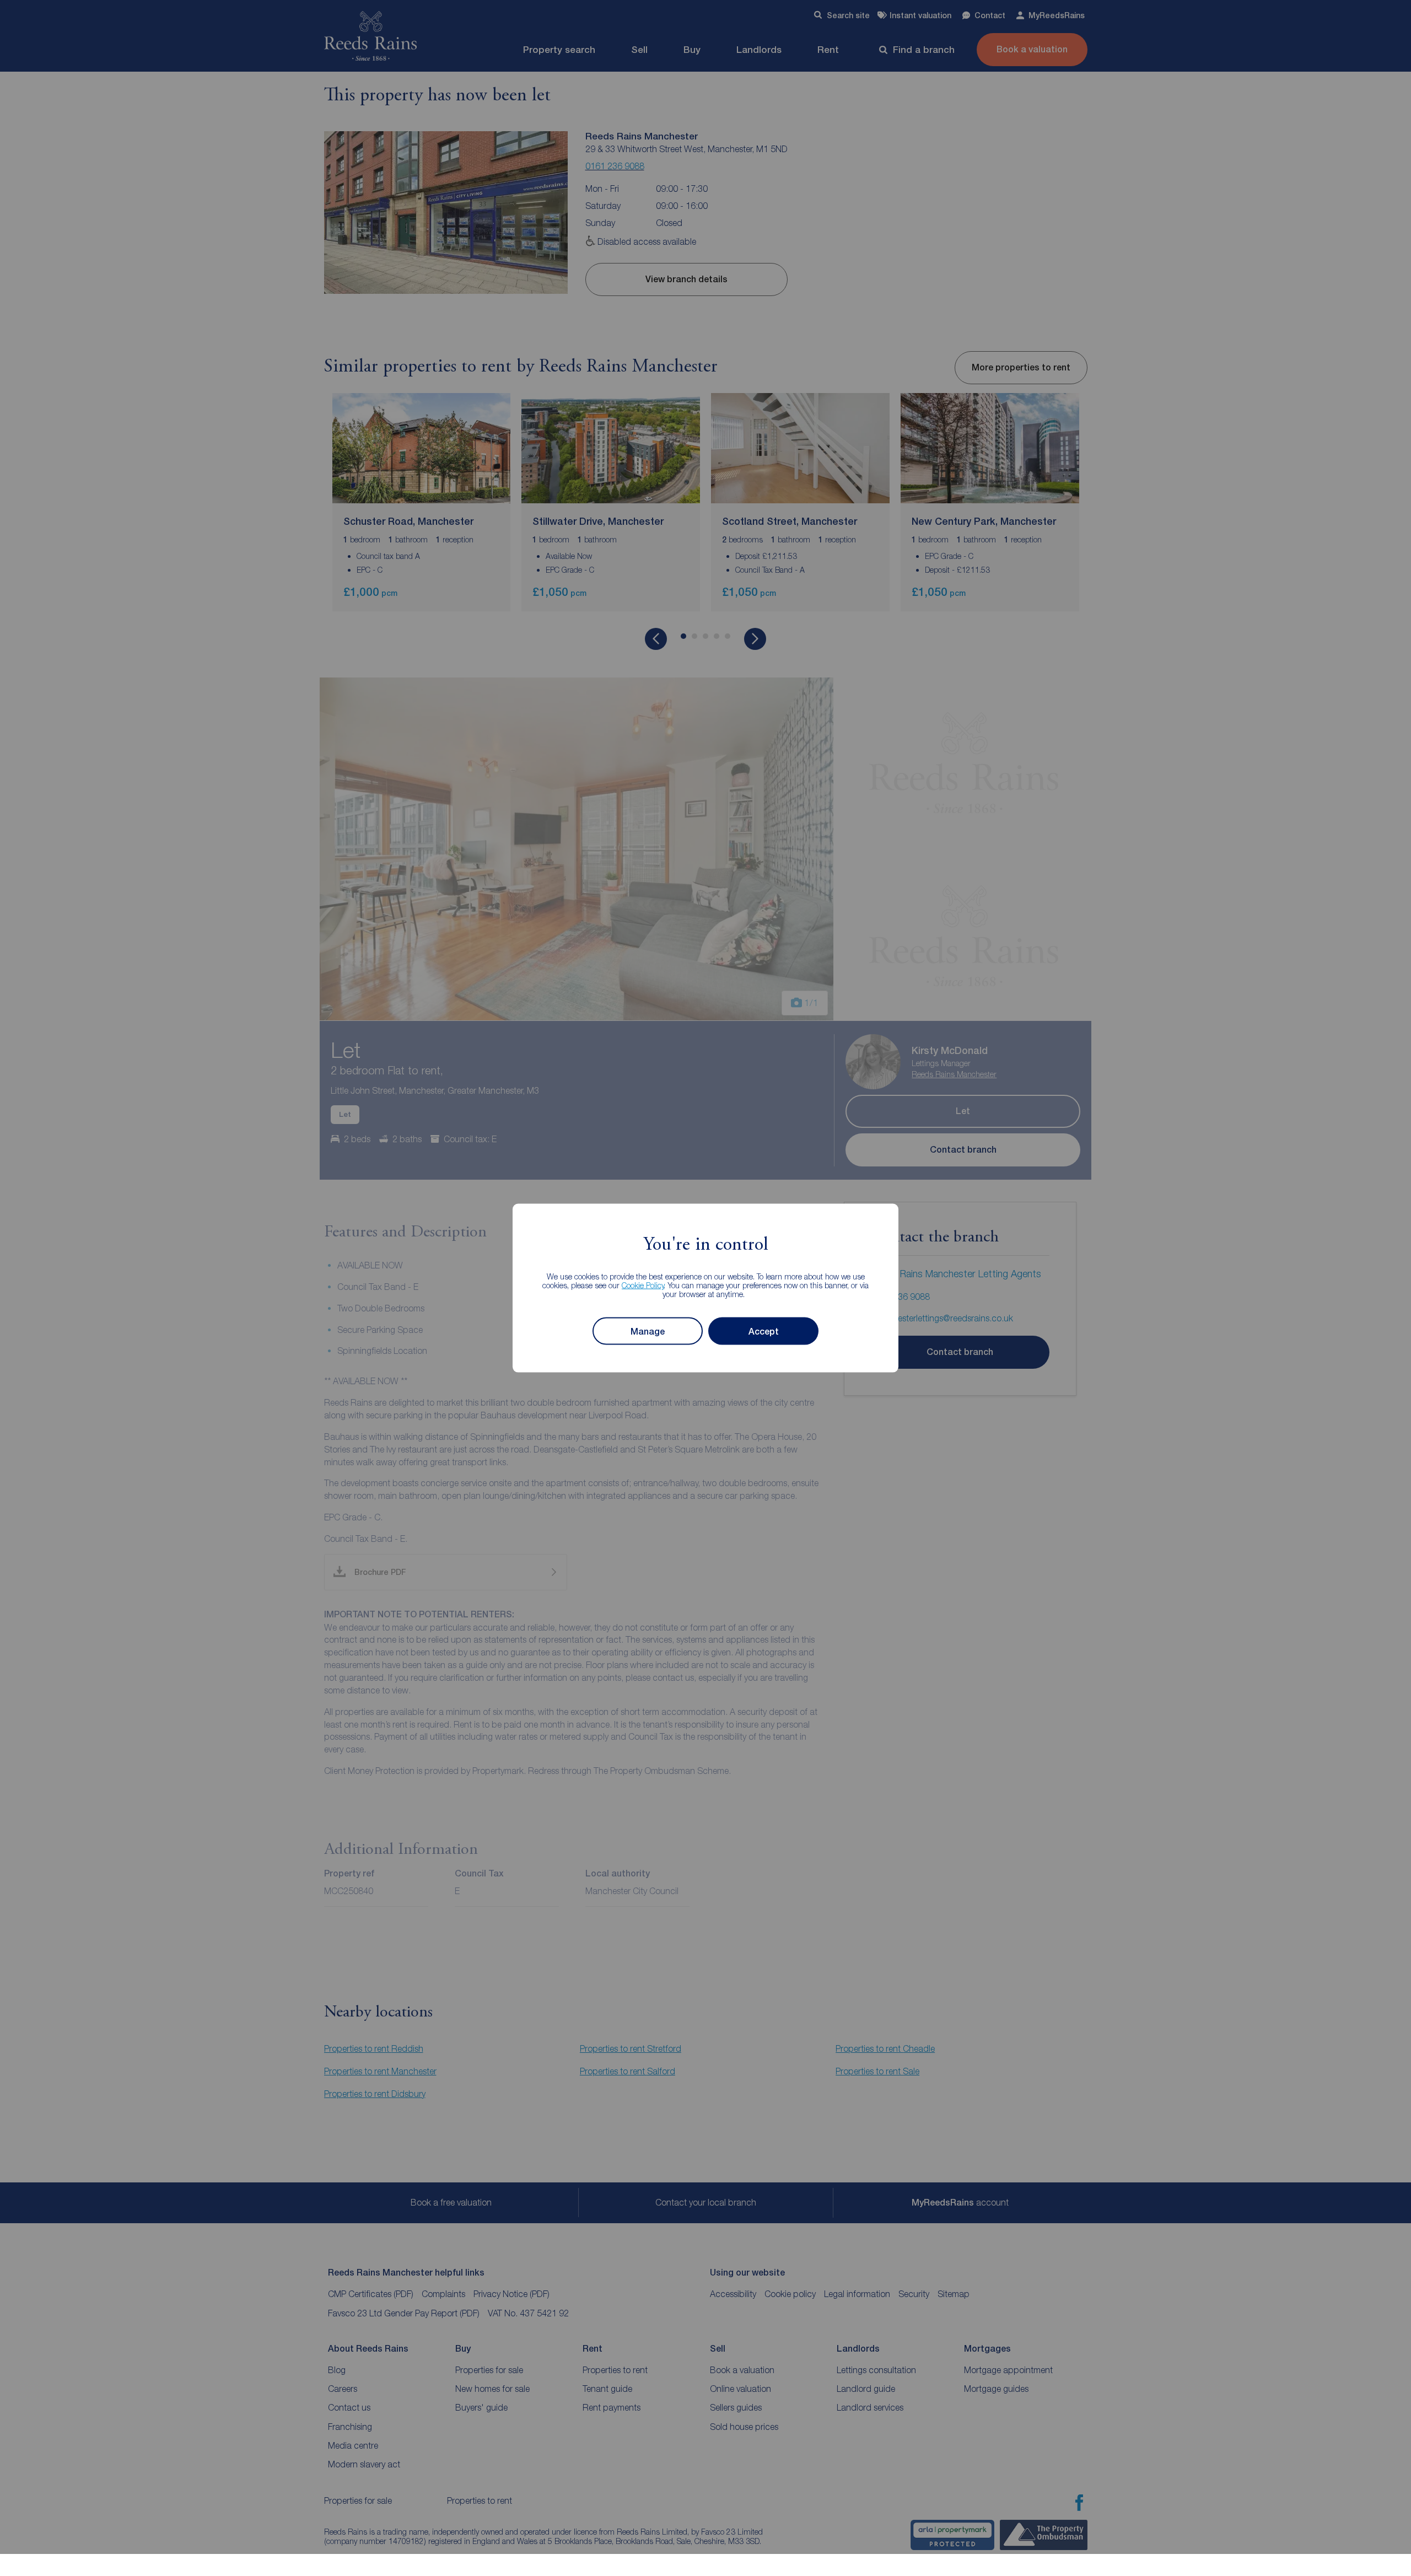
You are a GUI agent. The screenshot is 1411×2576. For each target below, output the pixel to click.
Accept (764, 1331)
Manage (648, 1331)
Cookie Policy (643, 1285)
